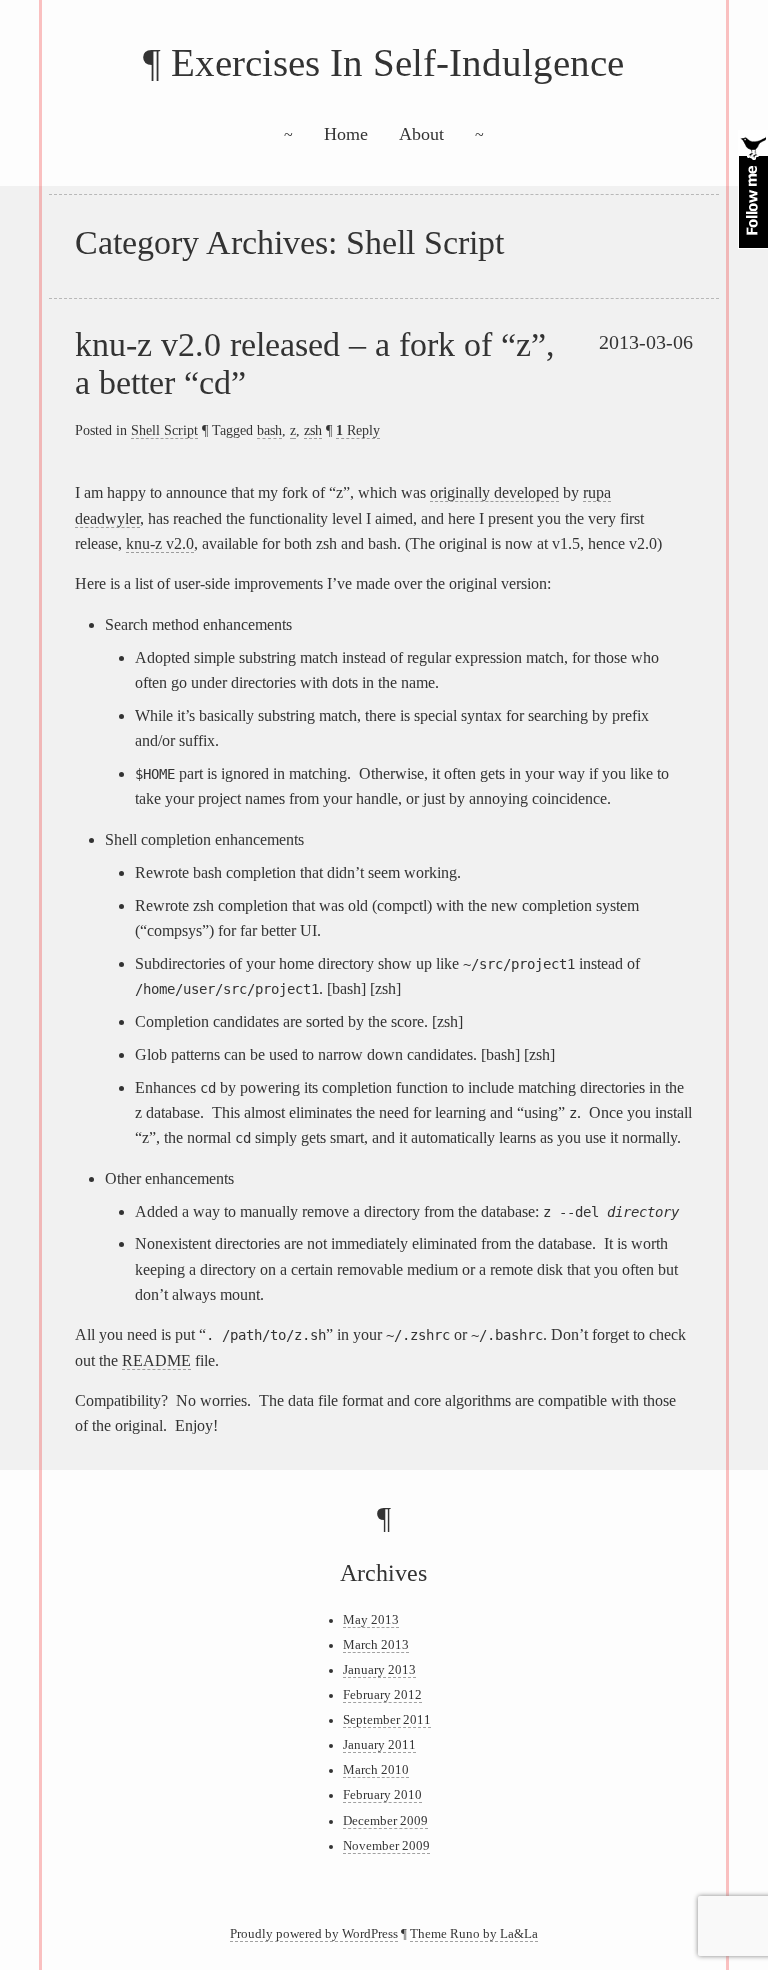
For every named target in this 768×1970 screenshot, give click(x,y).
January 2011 (379, 1745)
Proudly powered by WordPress (314, 1934)
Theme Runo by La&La (474, 1934)
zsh (313, 430)
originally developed (494, 492)
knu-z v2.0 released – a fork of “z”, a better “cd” (315, 363)
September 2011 (387, 1720)
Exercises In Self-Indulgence (397, 62)
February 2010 (382, 1795)
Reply (358, 430)
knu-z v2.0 (160, 543)
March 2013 (376, 1645)
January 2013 (379, 1670)
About (421, 134)
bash (269, 430)
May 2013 (371, 1620)
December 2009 (385, 1821)
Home (346, 134)
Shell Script (164, 430)
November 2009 (386, 1846)
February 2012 (382, 1695)
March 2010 (376, 1770)
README (156, 1360)
